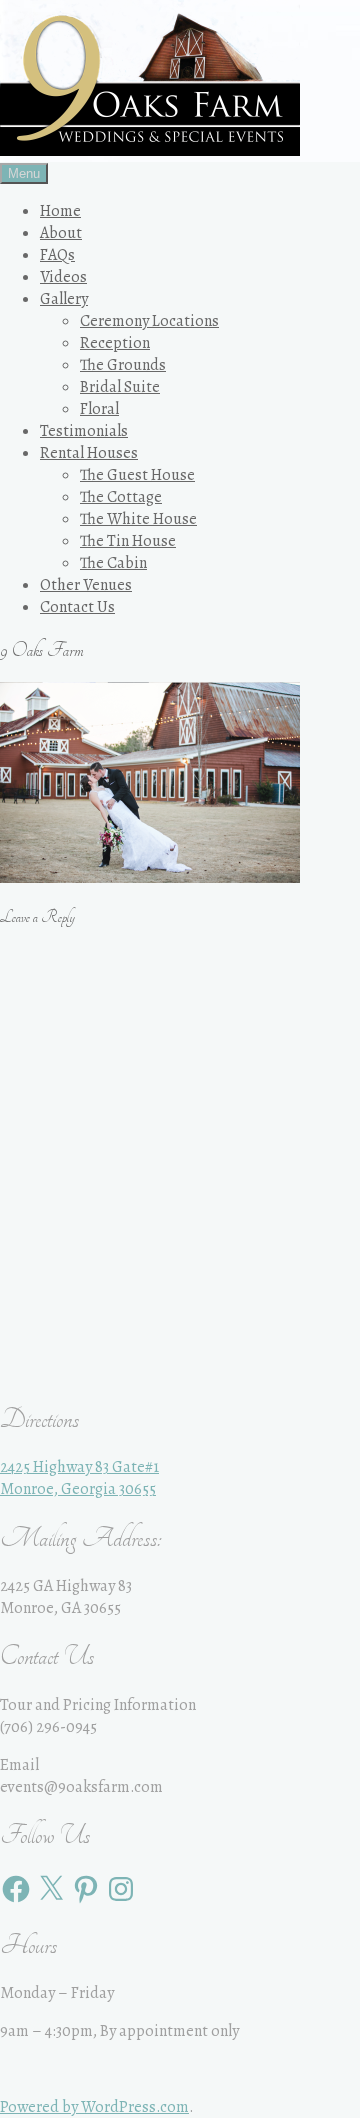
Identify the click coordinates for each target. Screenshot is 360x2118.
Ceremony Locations (149, 321)
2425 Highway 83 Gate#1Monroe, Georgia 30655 (79, 1478)
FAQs (57, 255)
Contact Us (77, 607)
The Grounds (123, 365)
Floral (99, 409)
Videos (63, 277)
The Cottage (121, 497)
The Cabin (113, 563)
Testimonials (84, 431)
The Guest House (137, 475)
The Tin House (128, 541)
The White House (138, 519)
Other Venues (86, 585)
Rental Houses (89, 453)
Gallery (64, 299)
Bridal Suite (120, 387)
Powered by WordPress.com (94, 2107)
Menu (24, 173)
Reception (115, 343)
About (61, 233)
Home (60, 211)
